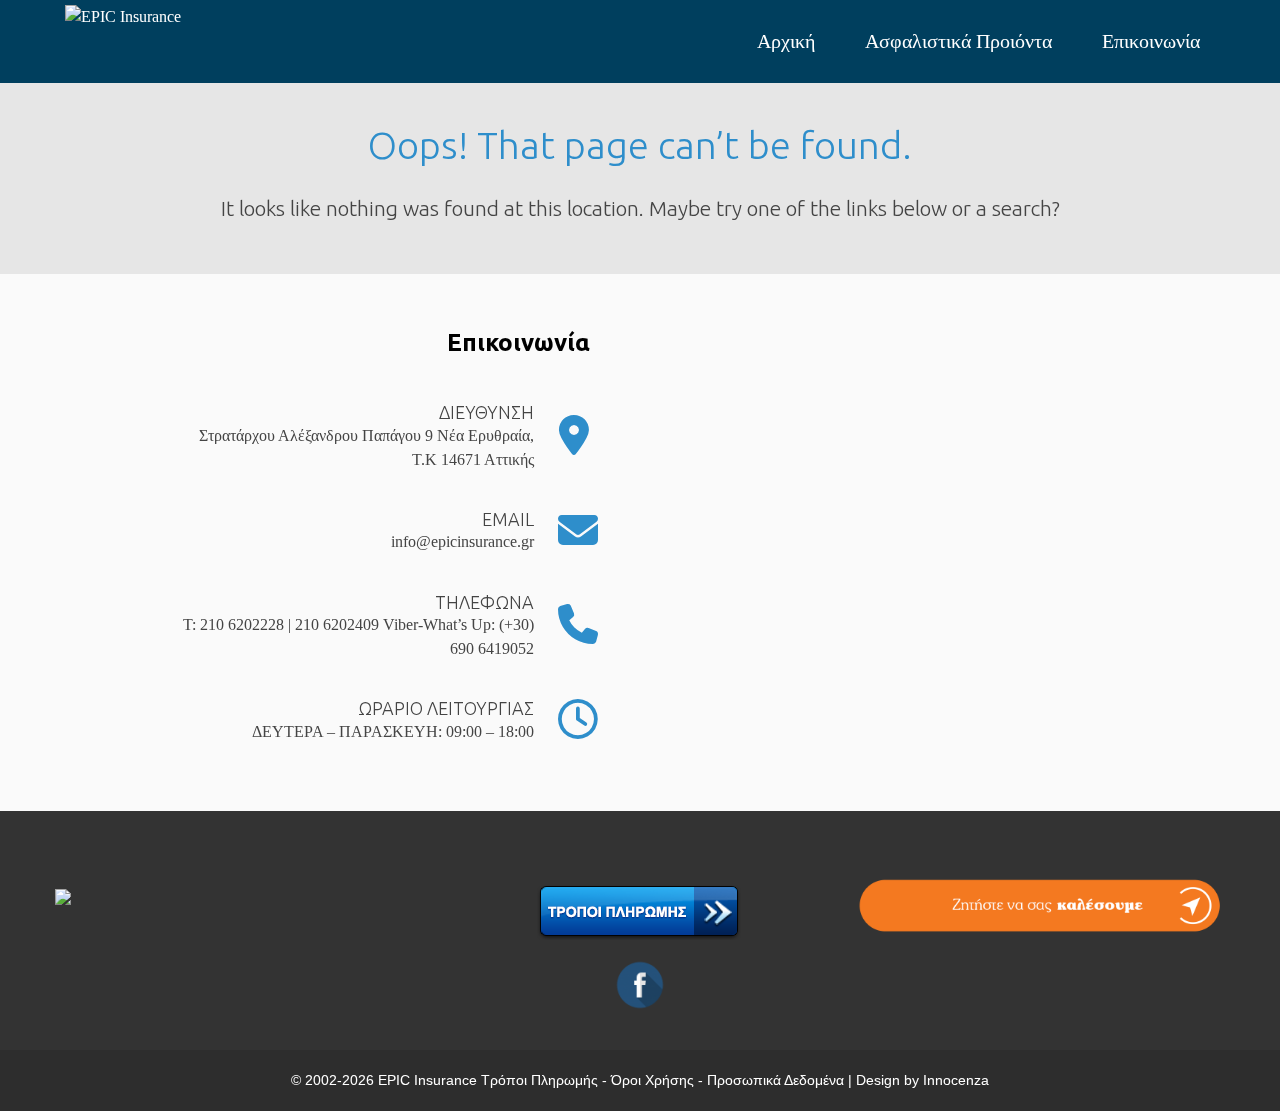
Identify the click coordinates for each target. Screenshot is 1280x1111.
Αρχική (786, 41)
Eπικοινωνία (1151, 41)
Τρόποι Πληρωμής (539, 1080)
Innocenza (956, 1080)
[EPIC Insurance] (165, 17)
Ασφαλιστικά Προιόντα (958, 41)
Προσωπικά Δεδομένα (775, 1080)
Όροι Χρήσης (652, 1080)
